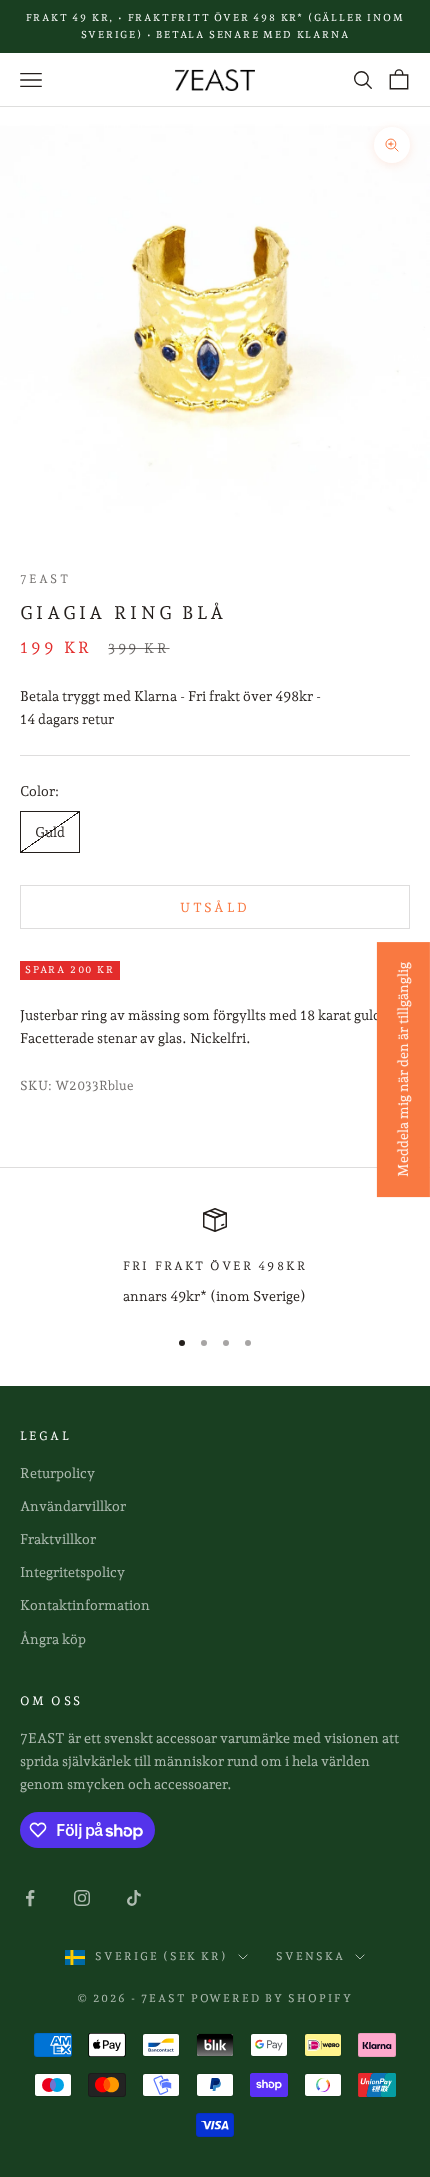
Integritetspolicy (72, 1572)
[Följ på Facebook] (30, 1898)
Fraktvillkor (58, 1539)
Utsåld (214, 907)
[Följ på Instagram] (82, 1898)
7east (45, 579)
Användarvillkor (73, 1506)
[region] (215, 1257)
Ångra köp (53, 1639)
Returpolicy (57, 1473)
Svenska (310, 1956)
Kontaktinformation (85, 1605)
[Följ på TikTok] (134, 1898)
